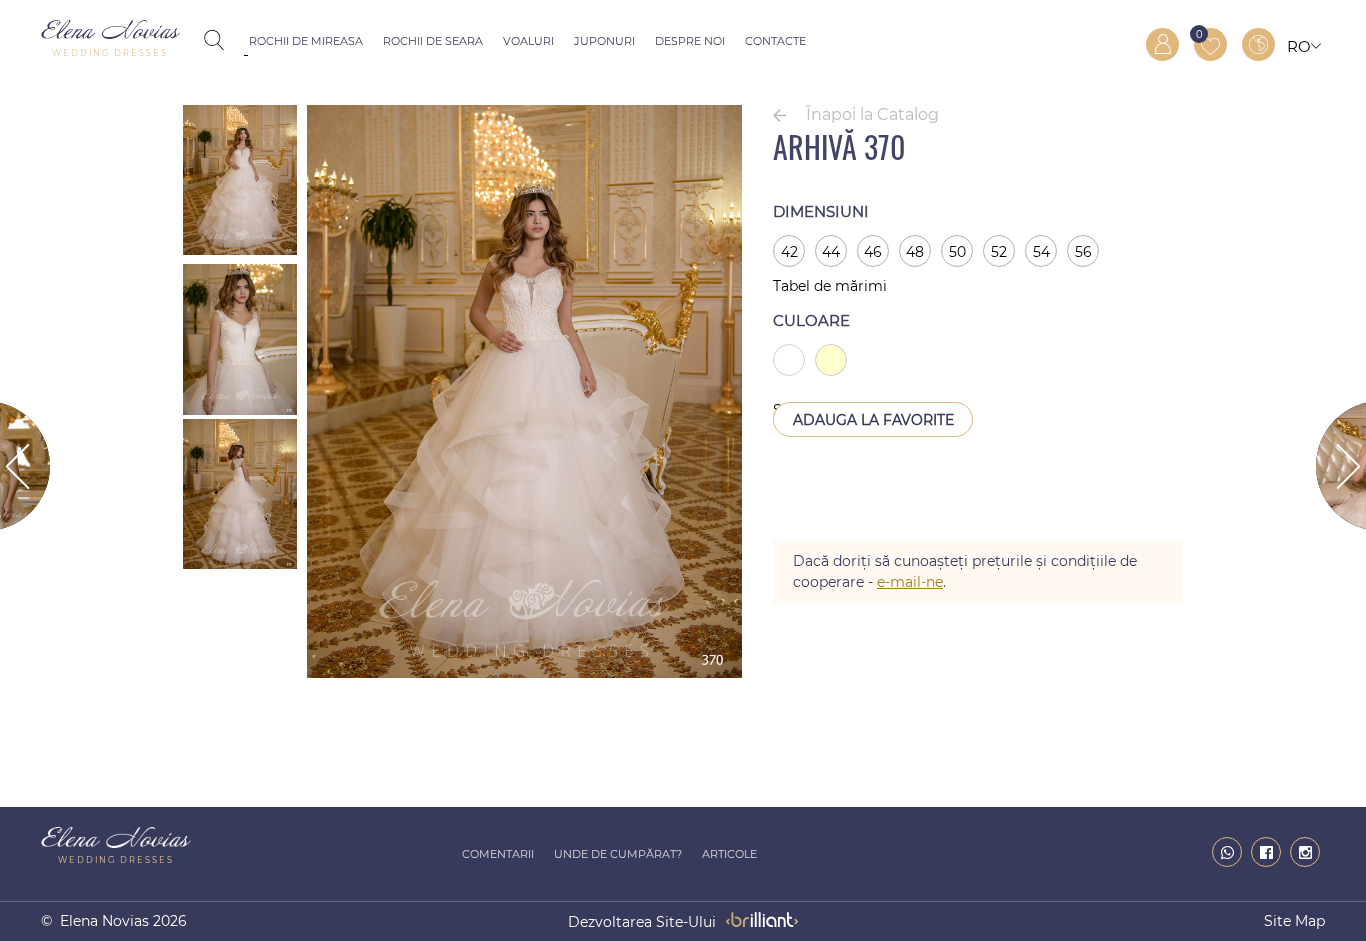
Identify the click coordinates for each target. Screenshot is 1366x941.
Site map (1294, 921)
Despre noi (690, 41)
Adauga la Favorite (873, 420)
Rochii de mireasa (306, 41)
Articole (729, 854)
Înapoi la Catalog (872, 114)
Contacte (775, 41)
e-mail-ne (910, 582)
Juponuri (604, 41)
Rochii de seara (433, 41)
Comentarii (498, 854)
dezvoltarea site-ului (642, 922)
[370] (524, 673)
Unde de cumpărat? (618, 854)
